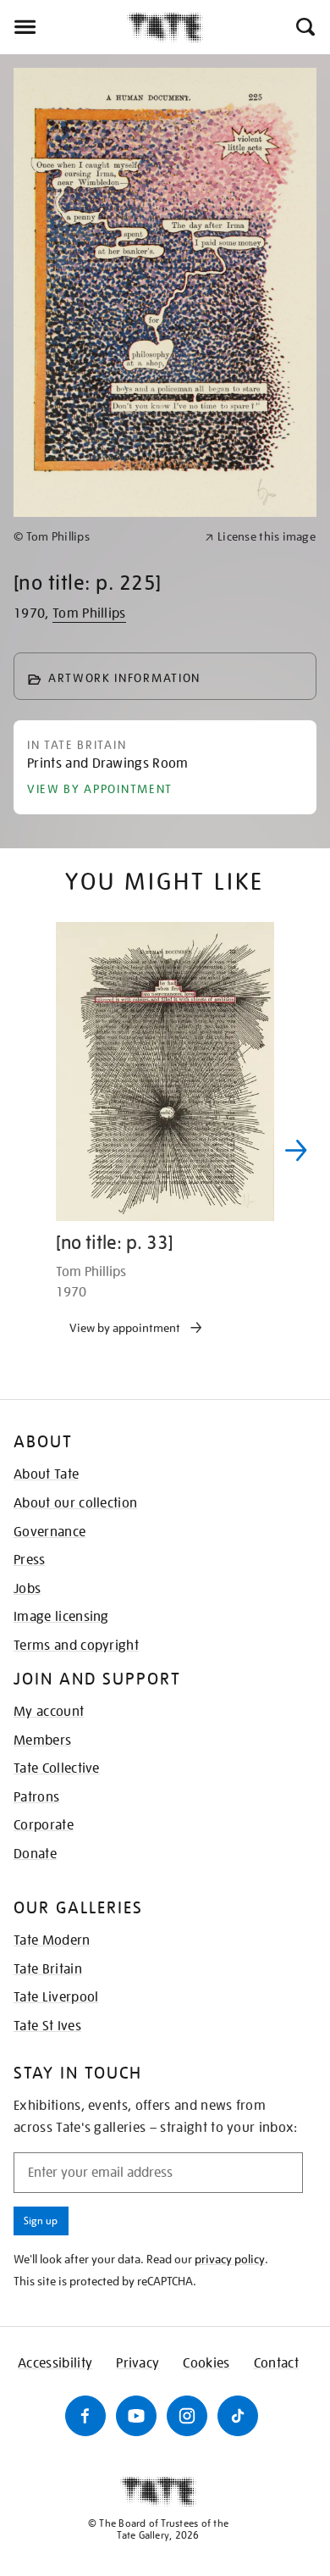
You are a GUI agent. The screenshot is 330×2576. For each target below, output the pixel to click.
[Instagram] (187, 2416)
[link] (102, 537)
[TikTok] (238, 2416)
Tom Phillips (89, 613)
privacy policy (230, 2259)
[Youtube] (136, 2416)
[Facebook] (85, 2416)
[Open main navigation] (63, 27)
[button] (304, 27)
